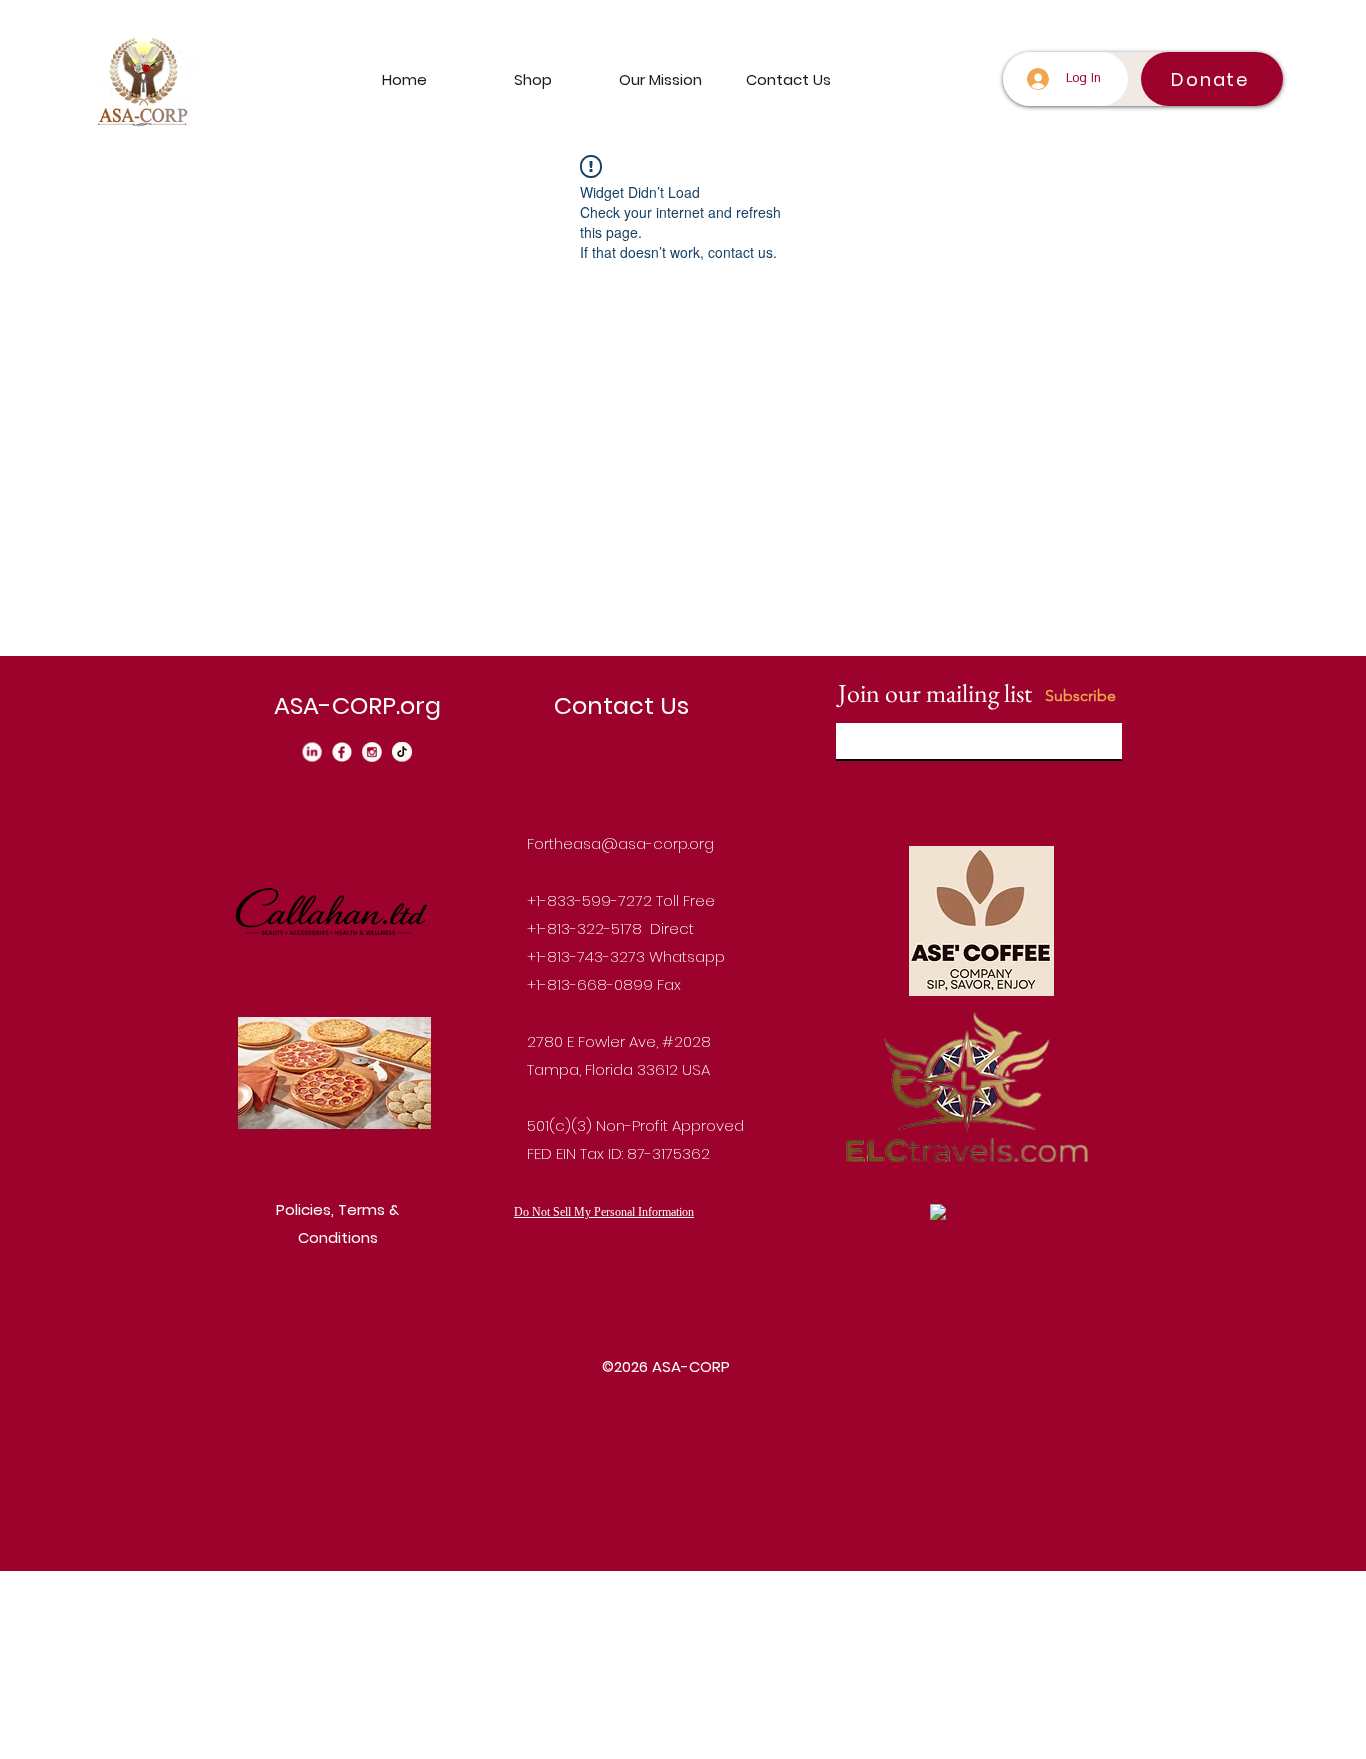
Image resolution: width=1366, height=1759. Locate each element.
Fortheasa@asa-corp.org (620, 843)
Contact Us (621, 705)
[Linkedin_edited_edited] (312, 752)
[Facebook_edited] (342, 752)
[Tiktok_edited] (402, 752)
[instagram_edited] (372, 752)
